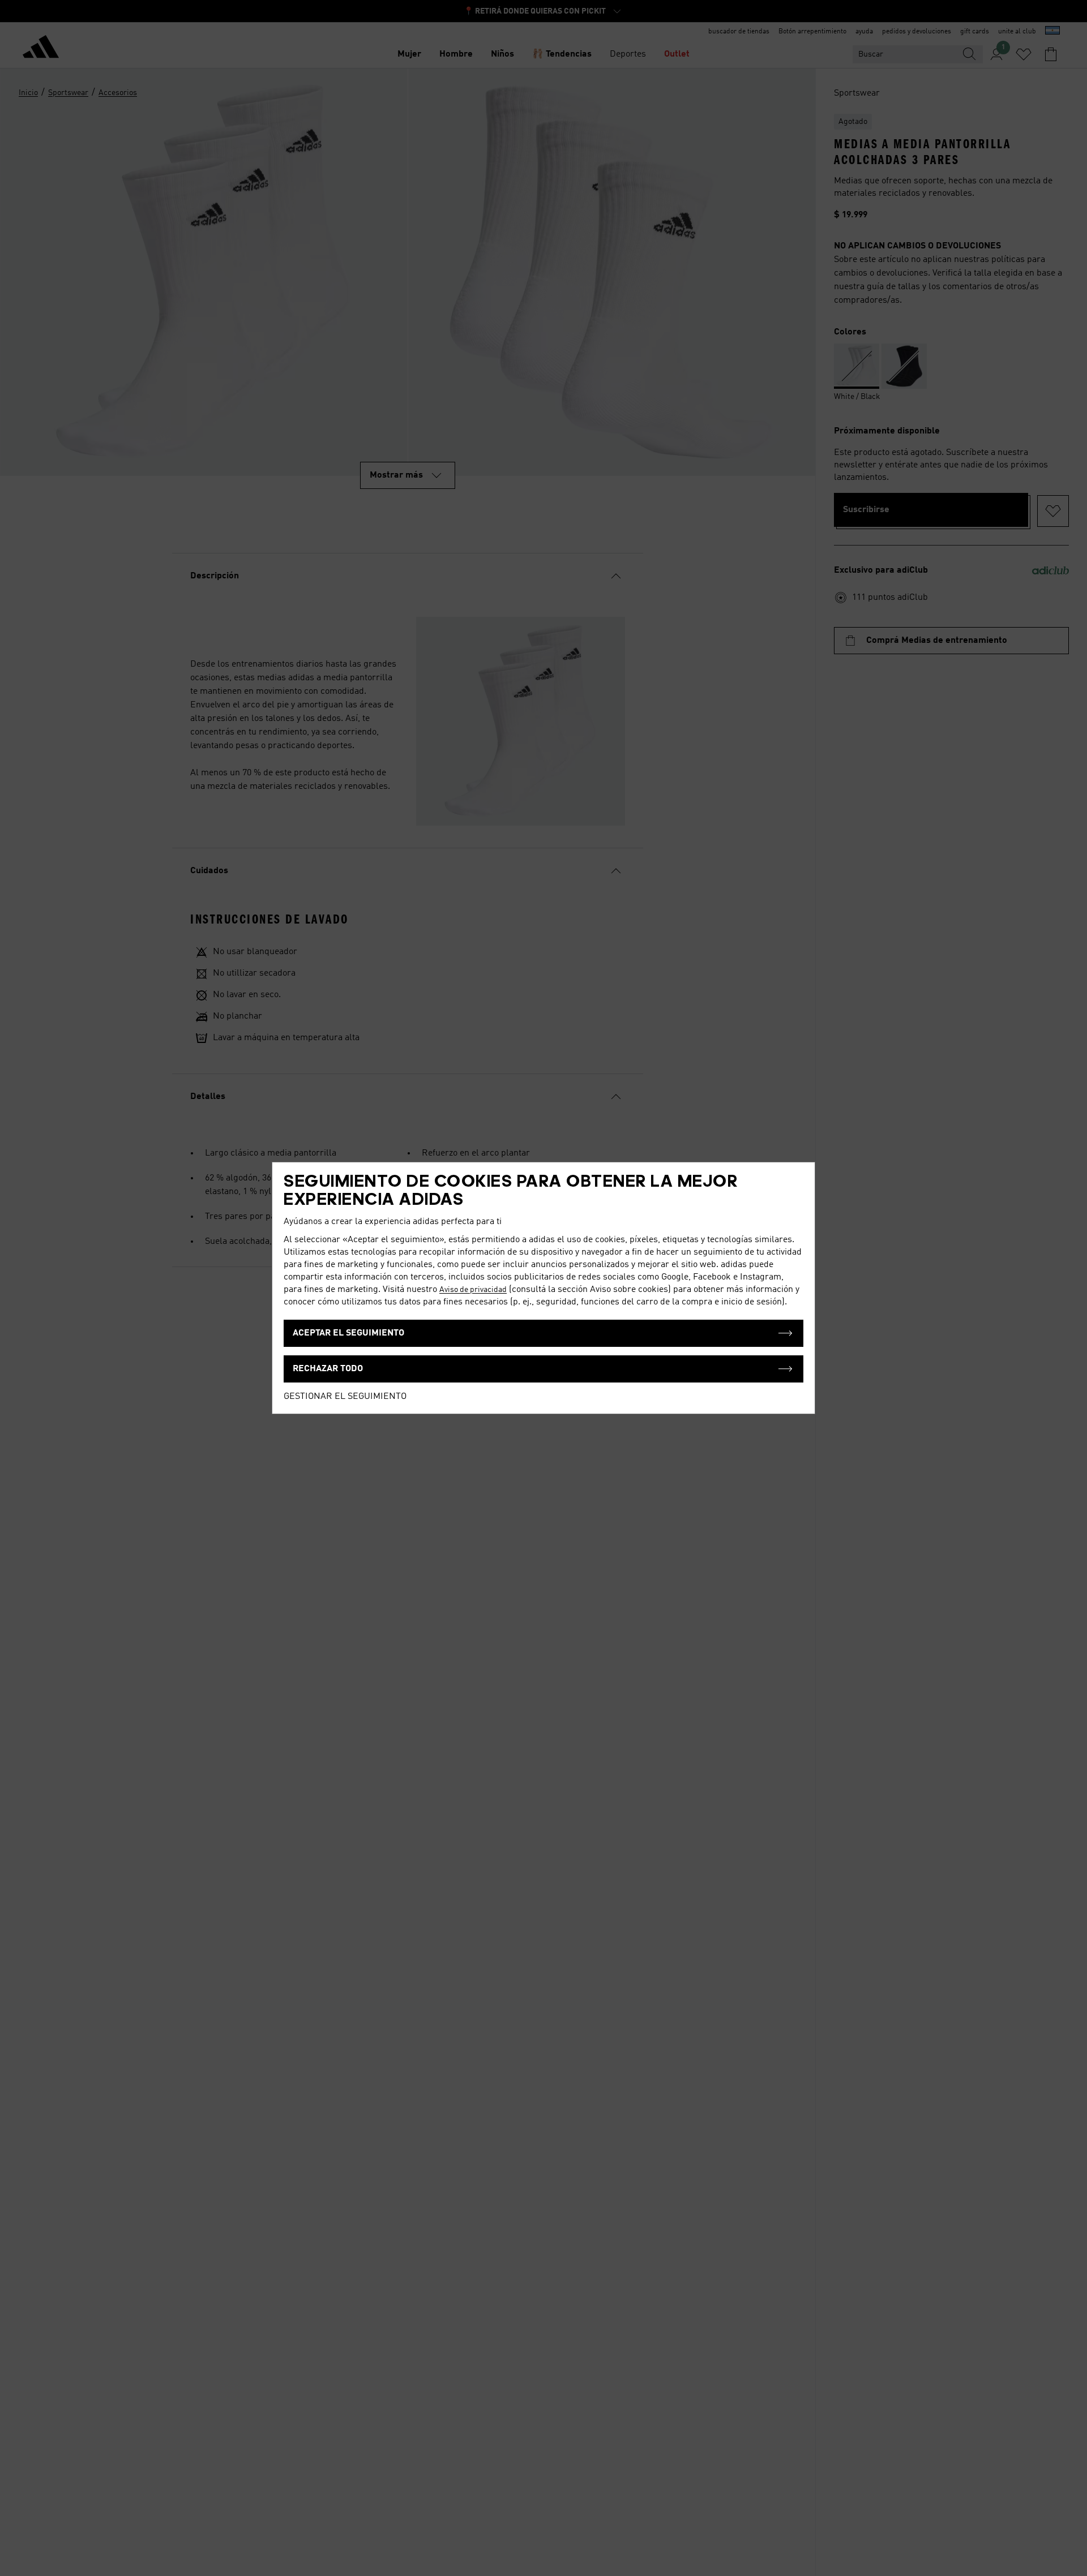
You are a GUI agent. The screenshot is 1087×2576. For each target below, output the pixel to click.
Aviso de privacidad (473, 1290)
